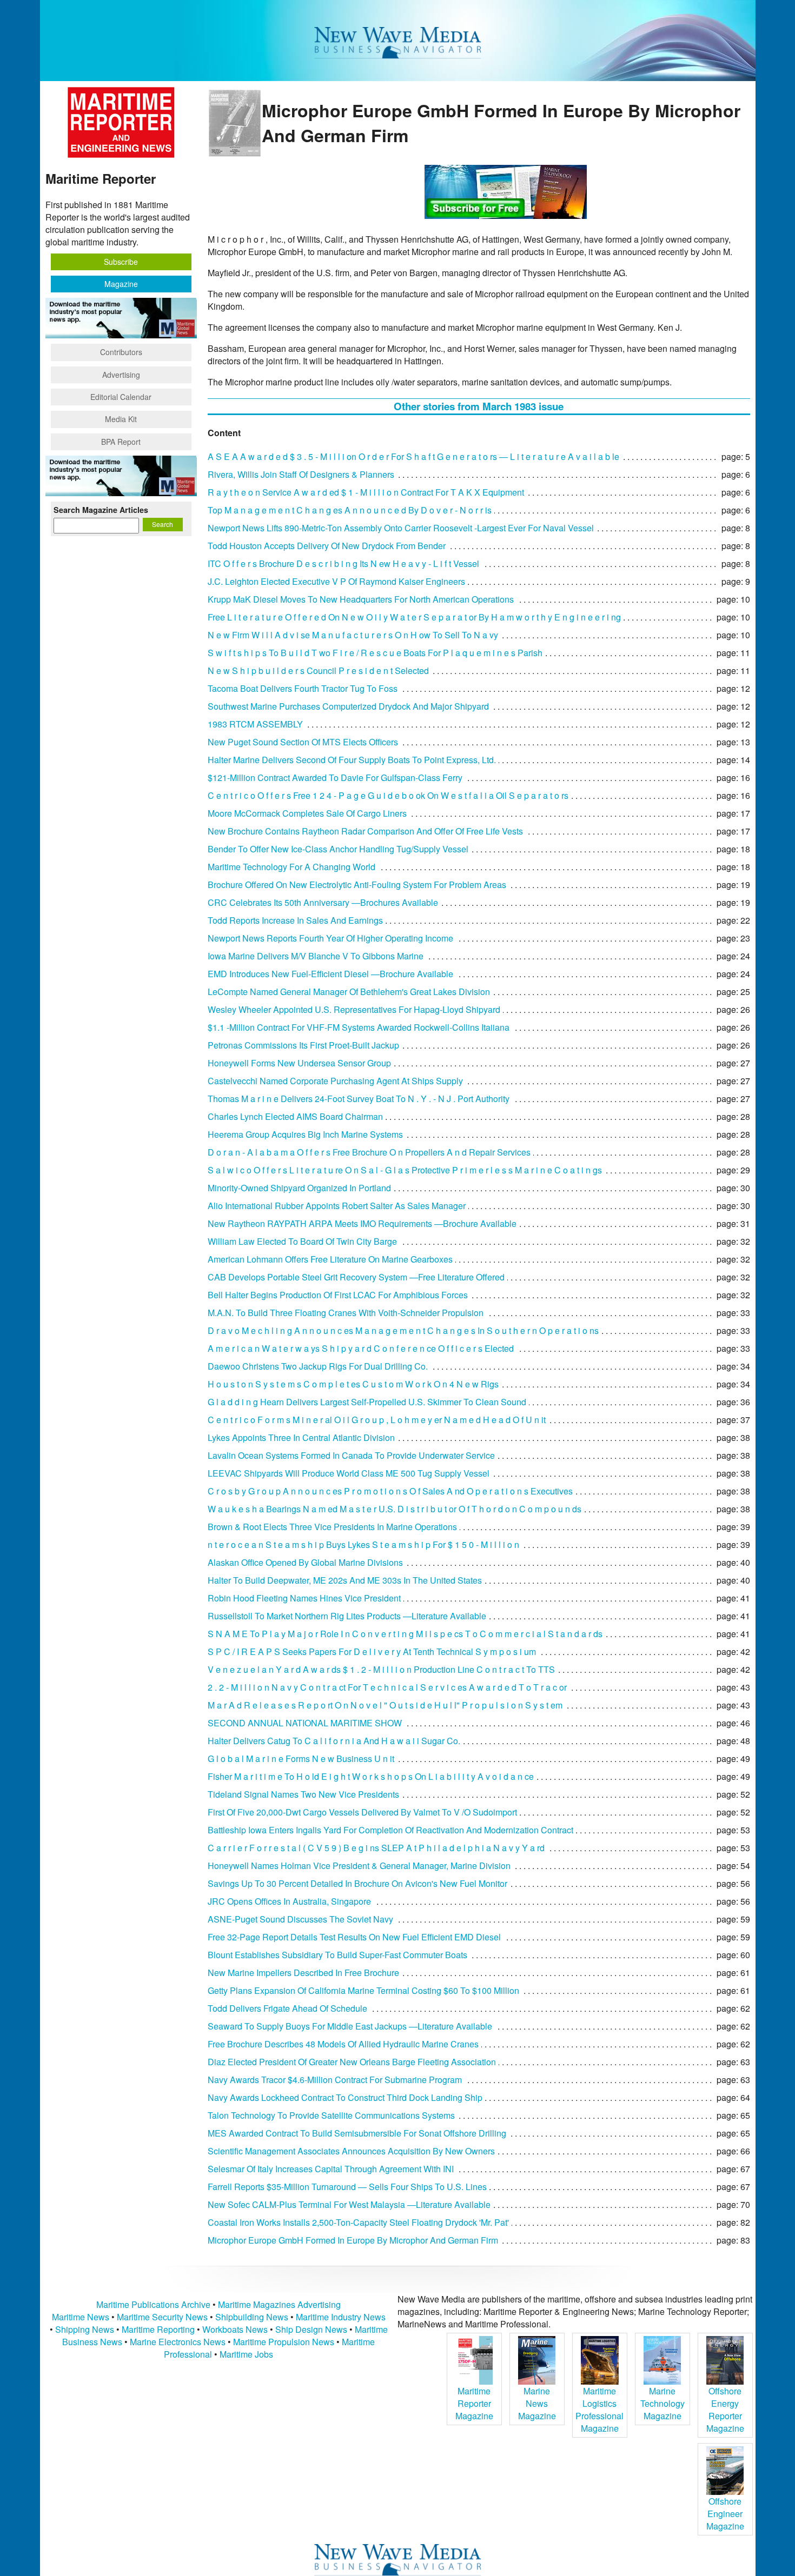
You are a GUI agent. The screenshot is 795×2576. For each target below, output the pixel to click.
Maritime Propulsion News (284, 2342)
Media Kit (121, 419)
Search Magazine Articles (101, 510)
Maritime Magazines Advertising (279, 2304)
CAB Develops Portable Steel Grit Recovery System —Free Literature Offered (356, 1277)
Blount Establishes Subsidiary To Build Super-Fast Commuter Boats (337, 1955)
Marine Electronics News (178, 2342)
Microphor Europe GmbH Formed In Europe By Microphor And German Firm (353, 2240)
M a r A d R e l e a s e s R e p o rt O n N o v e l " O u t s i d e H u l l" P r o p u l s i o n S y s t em (385, 1705)
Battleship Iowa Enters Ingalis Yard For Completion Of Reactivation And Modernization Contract (390, 1830)
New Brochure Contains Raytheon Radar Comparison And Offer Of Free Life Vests (365, 831)
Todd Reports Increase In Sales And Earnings (295, 920)
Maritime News (81, 2317)
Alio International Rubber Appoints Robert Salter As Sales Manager (337, 1206)
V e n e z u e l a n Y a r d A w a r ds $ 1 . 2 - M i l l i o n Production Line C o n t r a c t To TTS (381, 1669)
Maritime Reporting (158, 2329)
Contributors (121, 352)
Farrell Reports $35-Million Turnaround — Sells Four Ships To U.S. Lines (347, 2187)
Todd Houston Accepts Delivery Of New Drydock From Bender (327, 546)
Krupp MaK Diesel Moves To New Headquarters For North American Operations (361, 599)
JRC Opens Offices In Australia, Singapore (289, 1901)
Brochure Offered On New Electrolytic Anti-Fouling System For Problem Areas (357, 885)
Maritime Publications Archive (153, 2304)
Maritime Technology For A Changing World (291, 867)
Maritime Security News (162, 2317)
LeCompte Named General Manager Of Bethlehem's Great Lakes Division (349, 992)
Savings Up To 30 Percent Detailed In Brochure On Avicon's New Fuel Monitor (357, 1883)
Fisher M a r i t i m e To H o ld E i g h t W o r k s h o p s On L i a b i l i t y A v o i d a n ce (371, 1776)
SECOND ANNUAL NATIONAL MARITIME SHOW (305, 1723)
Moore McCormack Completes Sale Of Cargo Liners (307, 813)
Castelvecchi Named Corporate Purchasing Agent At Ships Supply (335, 1081)
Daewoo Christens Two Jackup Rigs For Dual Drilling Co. (318, 1366)
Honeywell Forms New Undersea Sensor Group (299, 1063)
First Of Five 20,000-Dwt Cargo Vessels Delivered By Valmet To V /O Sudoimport (362, 1812)
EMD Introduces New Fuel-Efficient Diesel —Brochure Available (330, 974)
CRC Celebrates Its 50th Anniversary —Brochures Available (323, 902)
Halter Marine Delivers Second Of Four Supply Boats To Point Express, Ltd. (352, 760)
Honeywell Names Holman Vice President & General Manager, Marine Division (359, 1866)
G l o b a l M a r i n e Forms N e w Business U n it (301, 1759)
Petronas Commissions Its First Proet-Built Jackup (303, 1045)
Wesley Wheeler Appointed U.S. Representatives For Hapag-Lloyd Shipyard (354, 1009)
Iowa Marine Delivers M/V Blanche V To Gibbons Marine (316, 956)
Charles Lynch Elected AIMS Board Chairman (295, 1116)
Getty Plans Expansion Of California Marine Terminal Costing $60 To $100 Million (363, 1990)
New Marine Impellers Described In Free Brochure (303, 1973)
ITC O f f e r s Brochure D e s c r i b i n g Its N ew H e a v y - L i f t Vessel (343, 563)
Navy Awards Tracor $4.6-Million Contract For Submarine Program (335, 2080)
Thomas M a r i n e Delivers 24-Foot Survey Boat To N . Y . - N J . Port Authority (359, 1099)
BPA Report (121, 442)
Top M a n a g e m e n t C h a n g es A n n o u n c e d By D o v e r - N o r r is (350, 510)
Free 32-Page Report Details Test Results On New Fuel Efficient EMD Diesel (354, 1937)
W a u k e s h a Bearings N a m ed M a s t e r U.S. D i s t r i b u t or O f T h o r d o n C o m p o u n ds (395, 1509)
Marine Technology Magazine (662, 2403)
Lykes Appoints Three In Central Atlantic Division (301, 1437)
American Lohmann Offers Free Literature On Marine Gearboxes (330, 1259)
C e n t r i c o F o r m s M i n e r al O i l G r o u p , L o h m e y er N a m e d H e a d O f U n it (377, 1420)
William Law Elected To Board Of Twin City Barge (302, 1241)
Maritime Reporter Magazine (474, 2403)
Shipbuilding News (252, 2317)
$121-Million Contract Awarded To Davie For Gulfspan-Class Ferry (335, 778)
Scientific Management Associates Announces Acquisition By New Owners (351, 2151)
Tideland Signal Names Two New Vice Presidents (303, 1794)
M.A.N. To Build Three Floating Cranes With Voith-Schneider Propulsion (346, 1313)
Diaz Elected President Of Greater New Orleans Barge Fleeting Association (352, 2062)
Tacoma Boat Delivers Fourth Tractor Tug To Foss (303, 688)
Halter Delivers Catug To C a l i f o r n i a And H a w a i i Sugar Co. (334, 1741)
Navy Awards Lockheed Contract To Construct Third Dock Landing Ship (345, 2097)
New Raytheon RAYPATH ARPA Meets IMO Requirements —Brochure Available (362, 1223)
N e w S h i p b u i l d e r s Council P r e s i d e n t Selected (318, 670)
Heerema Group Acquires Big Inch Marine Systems (305, 1134)
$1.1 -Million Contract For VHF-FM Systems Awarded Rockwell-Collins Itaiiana (359, 1027)
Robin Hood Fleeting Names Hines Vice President (304, 1598)
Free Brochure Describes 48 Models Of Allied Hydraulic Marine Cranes (343, 2044)
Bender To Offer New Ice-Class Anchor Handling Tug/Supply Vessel (338, 849)
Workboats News (235, 2329)
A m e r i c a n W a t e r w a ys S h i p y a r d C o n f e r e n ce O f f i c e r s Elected (361, 1348)
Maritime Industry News (341, 2317)
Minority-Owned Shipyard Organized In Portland (299, 1188)
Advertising (121, 375)
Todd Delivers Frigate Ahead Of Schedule (287, 2008)
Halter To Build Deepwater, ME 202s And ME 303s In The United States (345, 1580)
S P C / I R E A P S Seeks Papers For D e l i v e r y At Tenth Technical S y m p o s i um (372, 1651)
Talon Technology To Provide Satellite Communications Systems (331, 2115)
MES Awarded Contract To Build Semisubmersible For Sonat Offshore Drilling (357, 2133)
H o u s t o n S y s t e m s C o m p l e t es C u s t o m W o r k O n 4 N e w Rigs (353, 1384)
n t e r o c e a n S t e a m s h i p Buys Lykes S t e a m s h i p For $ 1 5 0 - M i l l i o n (363, 1544)
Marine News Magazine (537, 2403)
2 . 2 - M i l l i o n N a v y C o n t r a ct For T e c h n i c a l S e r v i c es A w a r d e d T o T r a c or (387, 1687)
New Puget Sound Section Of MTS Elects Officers (303, 742)
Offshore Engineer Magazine (725, 2514)
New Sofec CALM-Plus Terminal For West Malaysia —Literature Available (349, 2204)
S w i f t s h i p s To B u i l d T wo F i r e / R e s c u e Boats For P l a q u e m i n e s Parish (375, 653)
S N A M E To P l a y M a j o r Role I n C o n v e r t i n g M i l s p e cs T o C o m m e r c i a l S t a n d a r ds (405, 1634)
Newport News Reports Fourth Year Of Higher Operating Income (330, 938)
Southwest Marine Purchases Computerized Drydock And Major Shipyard (348, 706)
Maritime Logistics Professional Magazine (599, 2410)
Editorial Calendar (121, 397)
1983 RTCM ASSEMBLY (255, 724)
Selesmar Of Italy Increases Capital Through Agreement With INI (331, 2169)
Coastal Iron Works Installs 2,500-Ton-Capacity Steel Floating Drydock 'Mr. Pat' (358, 2222)
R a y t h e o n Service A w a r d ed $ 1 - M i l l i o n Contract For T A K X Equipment (366, 492)
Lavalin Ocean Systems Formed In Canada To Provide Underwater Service (351, 1455)
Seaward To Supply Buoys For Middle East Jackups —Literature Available (350, 2026)
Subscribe (121, 262)
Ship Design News (312, 2329)
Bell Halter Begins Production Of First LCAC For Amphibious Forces (338, 1295)
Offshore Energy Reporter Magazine (725, 2410)
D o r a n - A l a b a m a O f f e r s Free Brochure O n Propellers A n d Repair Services (369, 1152)
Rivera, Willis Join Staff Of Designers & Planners (301, 474)
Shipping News (85, 2329)
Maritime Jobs (246, 2354)
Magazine (121, 284)
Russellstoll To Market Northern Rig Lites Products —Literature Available (347, 1616)
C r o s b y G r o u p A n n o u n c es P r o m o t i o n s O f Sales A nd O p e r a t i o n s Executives (390, 1491)
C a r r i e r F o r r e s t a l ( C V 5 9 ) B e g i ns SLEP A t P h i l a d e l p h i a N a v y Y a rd (376, 1848)
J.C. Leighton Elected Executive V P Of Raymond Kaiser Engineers (336, 581)
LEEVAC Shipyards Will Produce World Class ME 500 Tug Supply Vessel (349, 1473)
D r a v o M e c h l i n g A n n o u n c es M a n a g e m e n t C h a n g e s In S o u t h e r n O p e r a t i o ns (403, 1330)
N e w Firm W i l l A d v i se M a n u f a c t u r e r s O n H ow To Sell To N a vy (353, 635)
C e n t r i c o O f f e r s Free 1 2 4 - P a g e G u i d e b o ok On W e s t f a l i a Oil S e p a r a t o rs (388, 795)
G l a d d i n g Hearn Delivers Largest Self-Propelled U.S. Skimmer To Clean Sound (367, 1402)
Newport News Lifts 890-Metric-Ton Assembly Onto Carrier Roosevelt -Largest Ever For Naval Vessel (401, 528)
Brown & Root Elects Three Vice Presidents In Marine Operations (332, 1527)
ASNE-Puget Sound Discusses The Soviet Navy (300, 1919)
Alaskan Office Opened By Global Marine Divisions (305, 1562)
